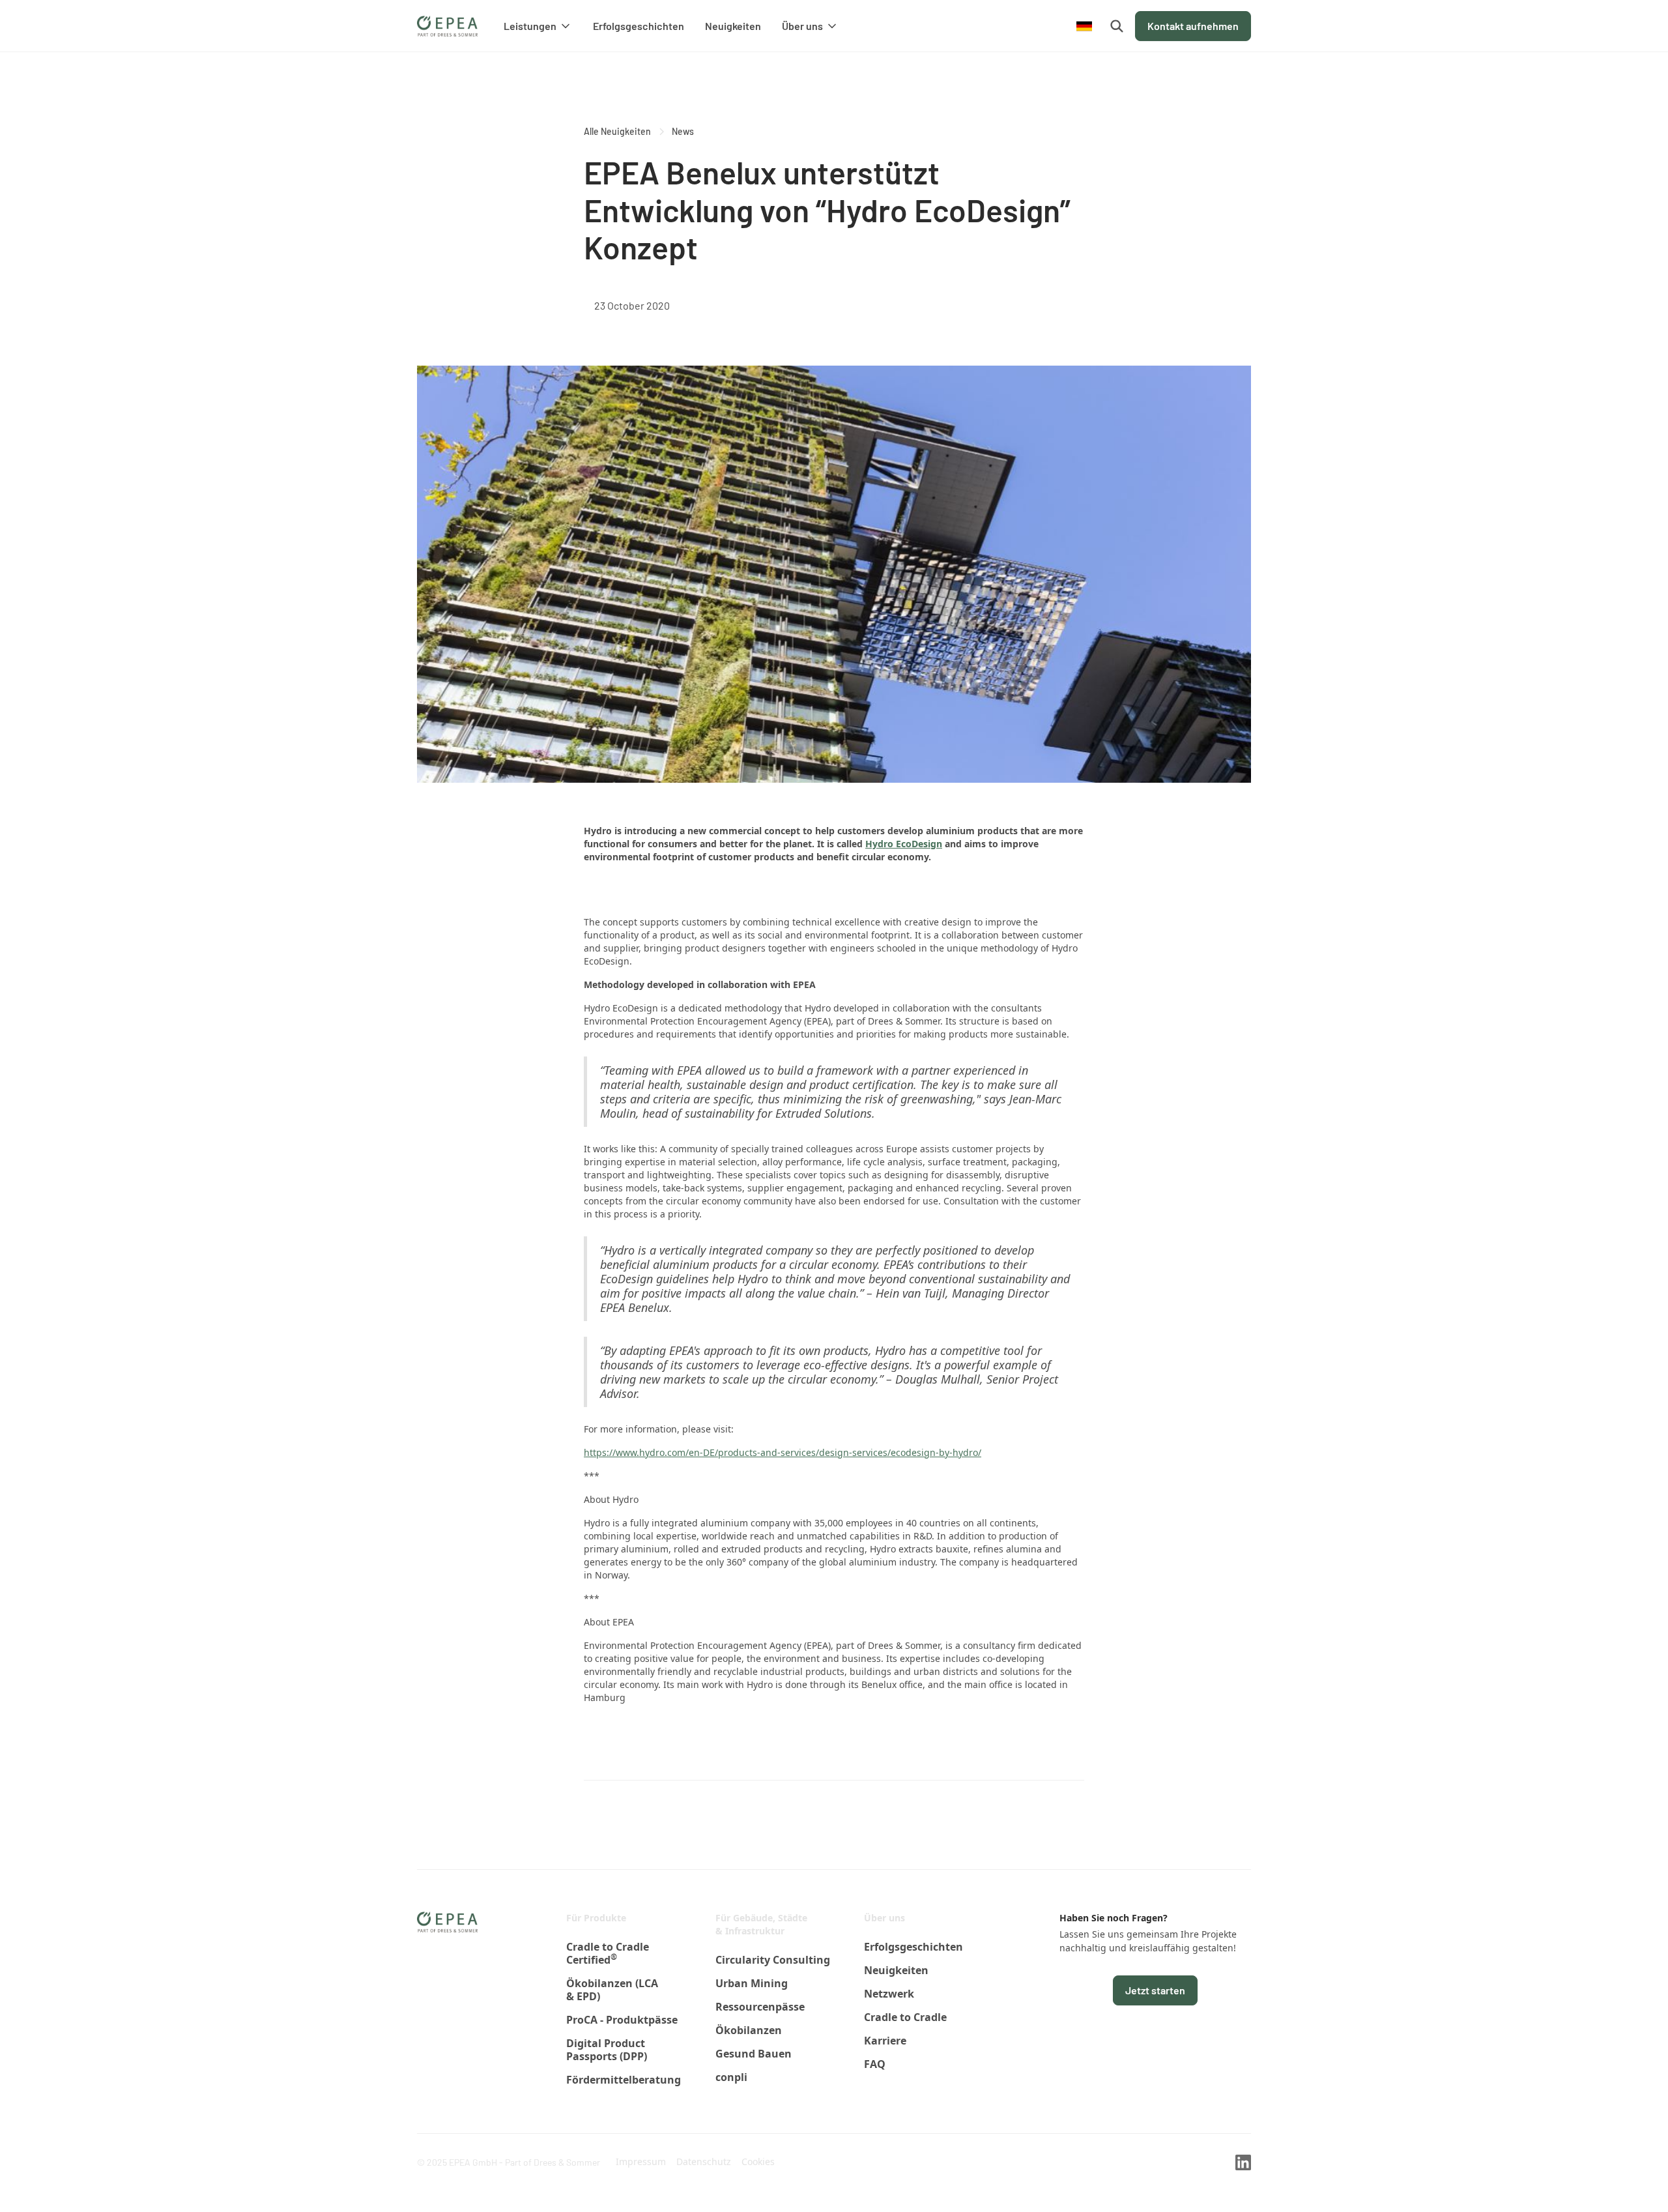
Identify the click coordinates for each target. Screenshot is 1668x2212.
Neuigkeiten (733, 26)
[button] (538, 26)
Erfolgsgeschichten (639, 26)
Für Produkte (596, 1918)
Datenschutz (704, 2161)
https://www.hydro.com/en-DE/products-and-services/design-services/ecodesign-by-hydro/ (783, 1452)
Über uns (884, 1918)
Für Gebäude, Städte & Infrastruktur (761, 1924)
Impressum (641, 2161)
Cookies (758, 2161)
